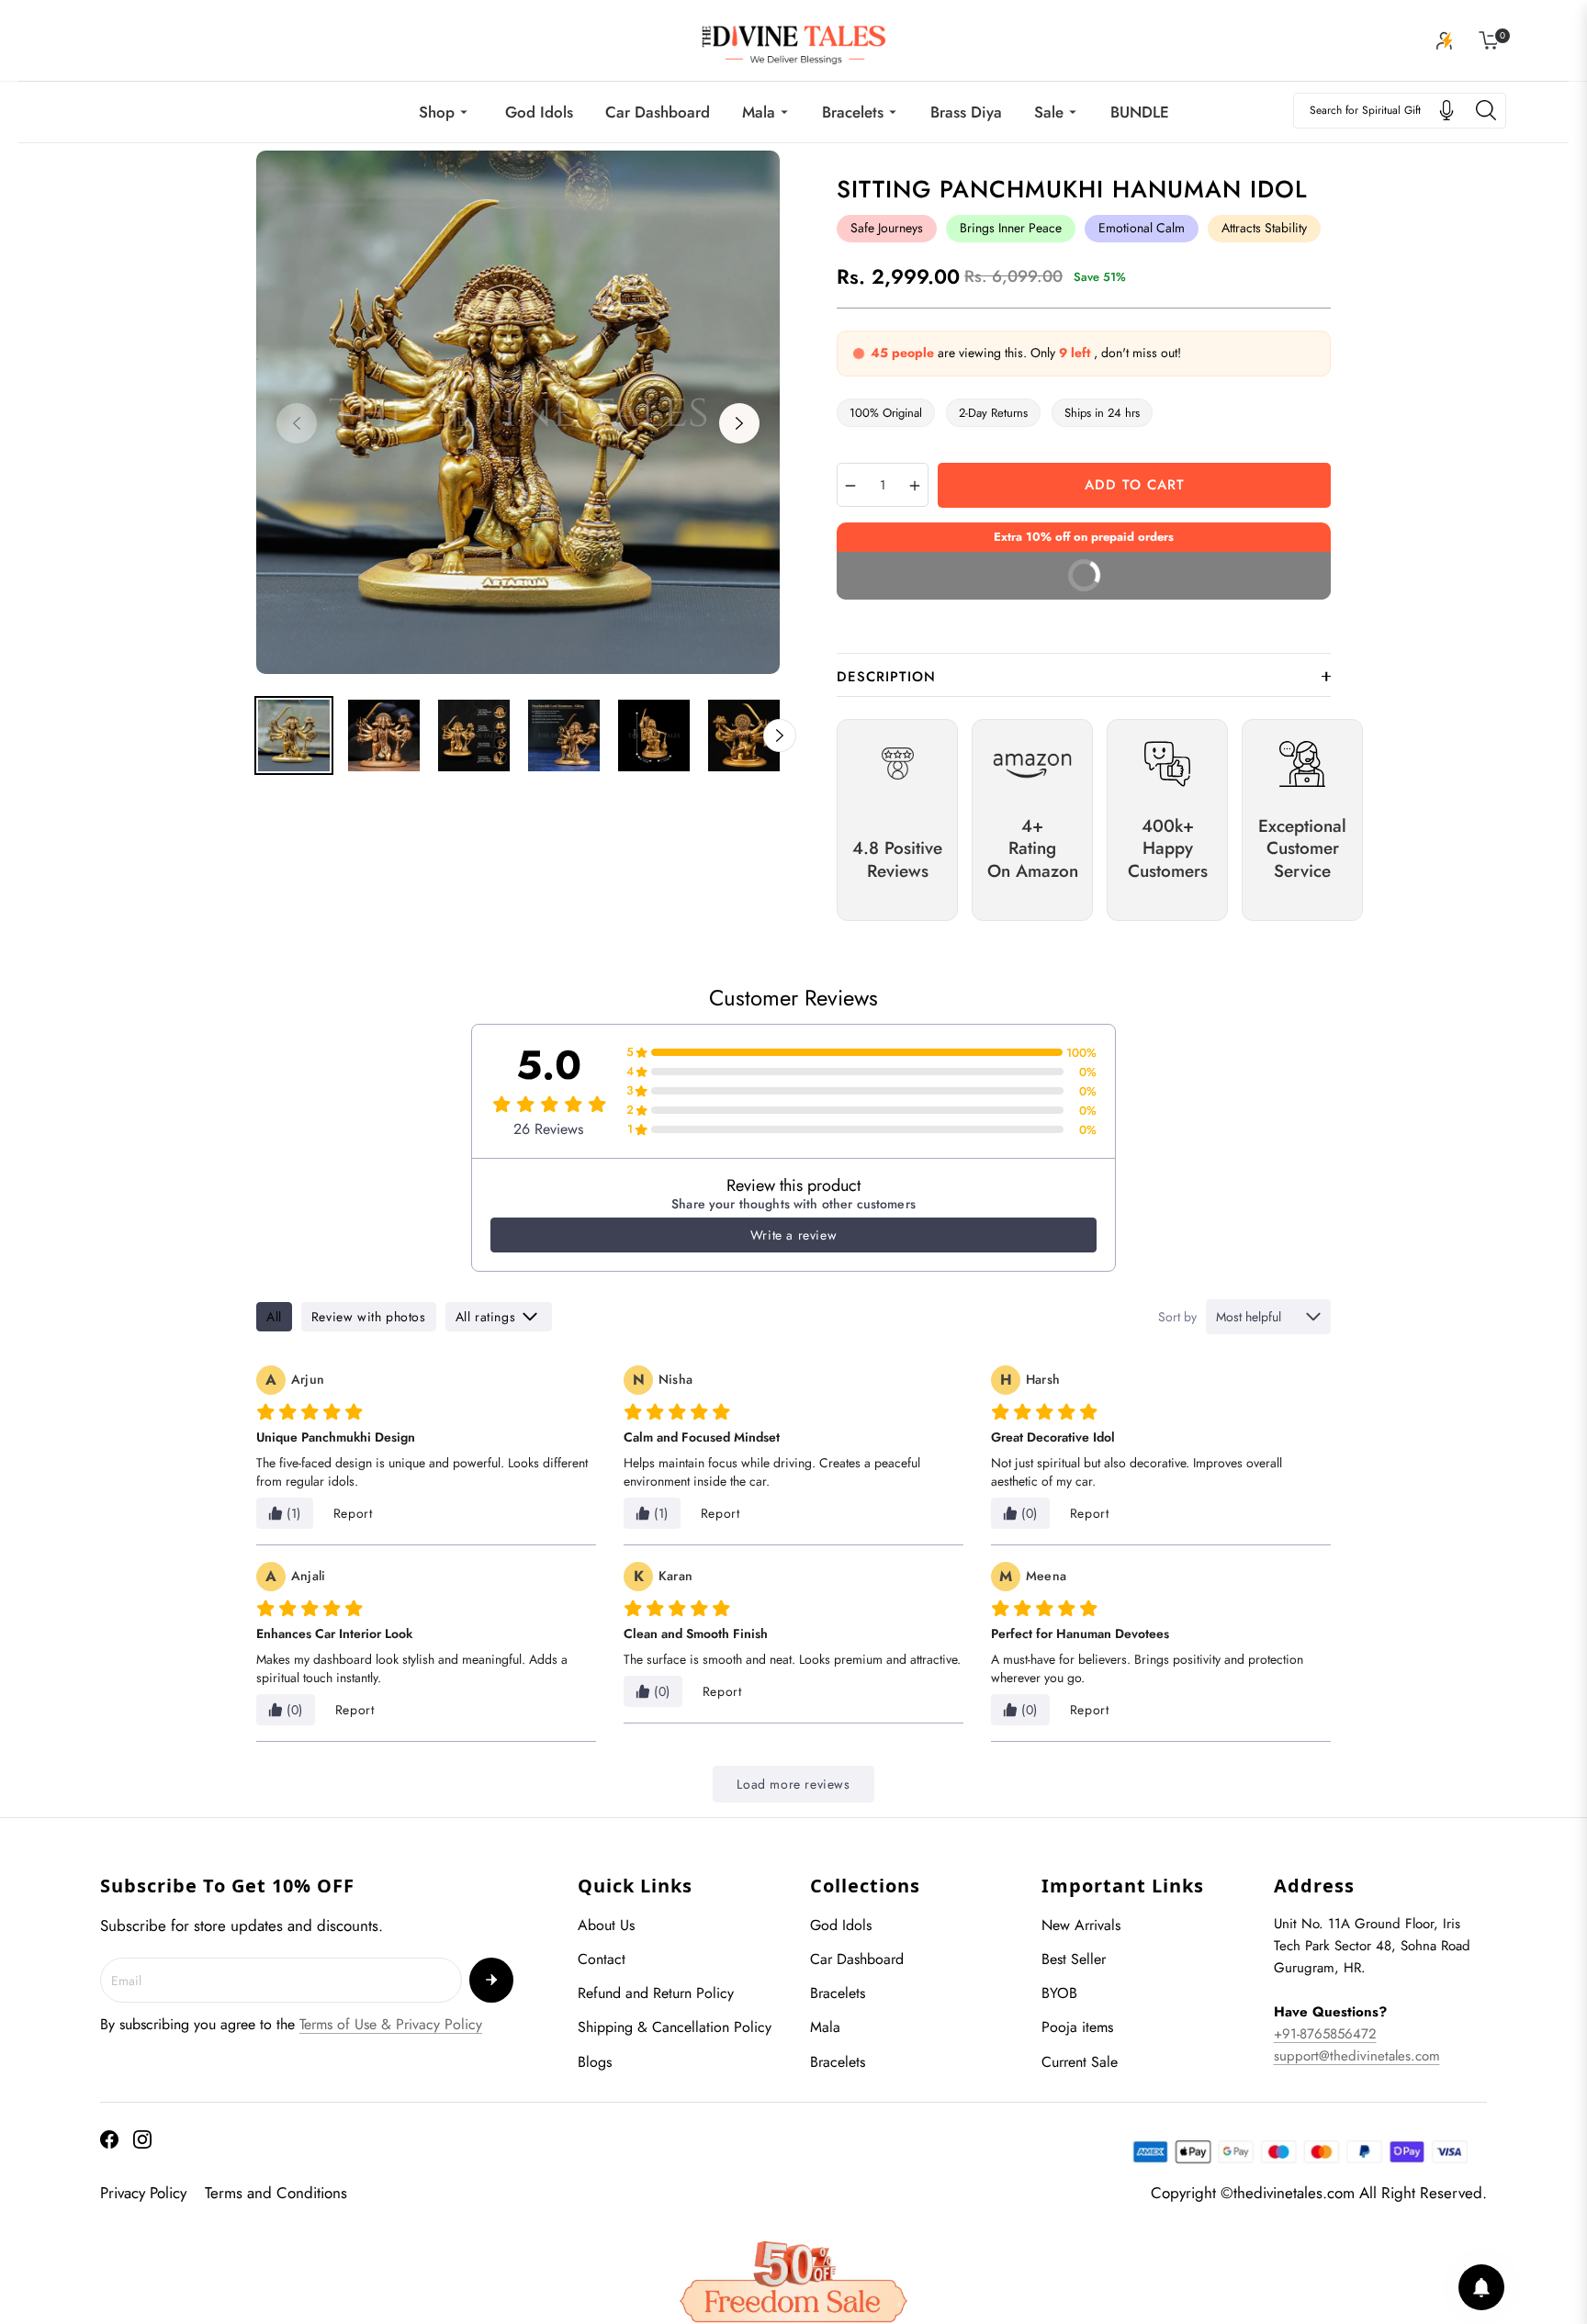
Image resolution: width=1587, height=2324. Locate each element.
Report (353, 1513)
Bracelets (853, 112)
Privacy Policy (143, 2193)
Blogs (595, 2062)
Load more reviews (793, 1784)
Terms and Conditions (276, 2193)
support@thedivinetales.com (1357, 2056)
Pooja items (1077, 2027)
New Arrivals (1081, 1925)
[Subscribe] (491, 1980)
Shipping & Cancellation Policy (675, 2027)
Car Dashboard (658, 112)
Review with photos (369, 1317)
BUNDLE (1140, 112)
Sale (1049, 112)
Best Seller (1074, 1959)
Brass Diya (966, 112)
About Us (606, 1925)
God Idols (539, 112)
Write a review (793, 1235)
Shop (437, 112)
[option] (518, 412)
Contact (602, 1959)
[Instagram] (142, 2139)
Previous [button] (297, 423)
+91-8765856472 (1325, 2034)
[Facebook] (109, 2139)
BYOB (1059, 1993)
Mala (759, 112)
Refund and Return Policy (656, 1993)
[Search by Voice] (1446, 110)
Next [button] (739, 423)
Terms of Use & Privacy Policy (391, 2024)
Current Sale (1080, 2062)
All (274, 1317)
